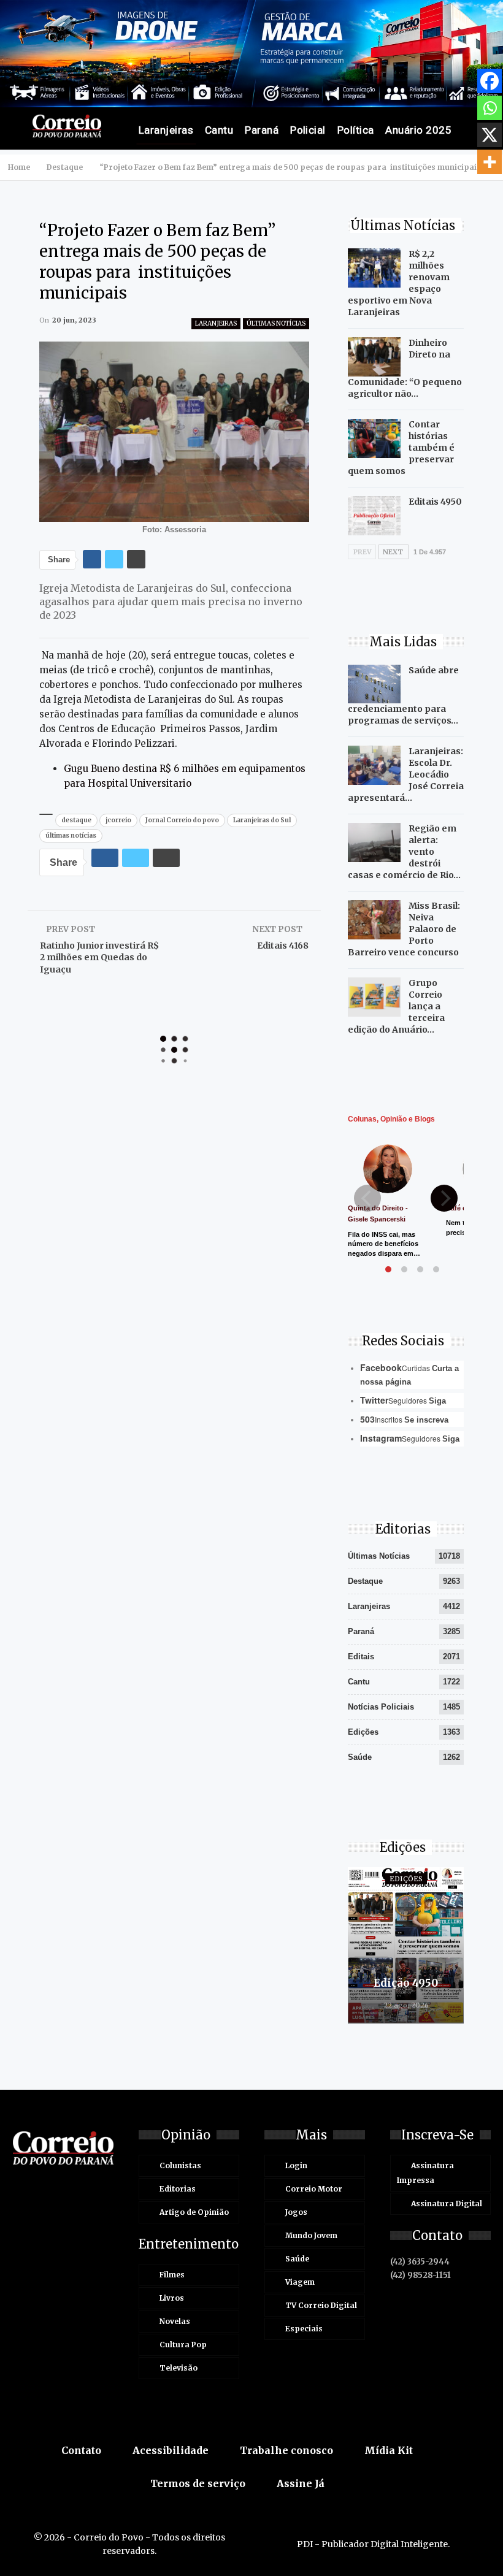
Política (356, 130)
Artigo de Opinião (194, 2212)
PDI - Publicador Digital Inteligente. (373, 2544)
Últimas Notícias (276, 323)
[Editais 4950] (374, 516)
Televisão (179, 2368)
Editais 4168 (283, 946)
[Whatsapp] (490, 108)
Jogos (296, 2212)
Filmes (172, 2275)
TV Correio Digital (321, 2305)
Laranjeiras (166, 130)
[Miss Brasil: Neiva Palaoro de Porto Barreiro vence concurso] (374, 920)
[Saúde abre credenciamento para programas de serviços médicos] (374, 684)
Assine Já (301, 2483)
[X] (490, 135)
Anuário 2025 (418, 130)
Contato (81, 2450)
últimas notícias (71, 835)
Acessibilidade (171, 2450)
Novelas (175, 2321)
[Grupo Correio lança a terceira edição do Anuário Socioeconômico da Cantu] (374, 997)
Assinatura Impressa (425, 2173)
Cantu (219, 130)
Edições (363, 1732)
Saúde (360, 1757)
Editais (361, 1657)
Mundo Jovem (311, 2235)
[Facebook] (490, 81)
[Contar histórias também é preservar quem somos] (374, 438)
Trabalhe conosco (286, 2450)
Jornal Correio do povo (182, 820)
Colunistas (180, 2165)
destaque (76, 820)
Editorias (178, 2189)
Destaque (365, 1581)
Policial (308, 130)
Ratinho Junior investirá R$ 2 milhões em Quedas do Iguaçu (99, 957)
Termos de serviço (198, 2483)
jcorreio (118, 820)
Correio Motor (314, 2189)
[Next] (444, 1198)
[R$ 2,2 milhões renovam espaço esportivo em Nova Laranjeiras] (374, 268)
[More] (490, 162)
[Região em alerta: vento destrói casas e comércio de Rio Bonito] (374, 843)
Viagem (300, 2282)
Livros (172, 2298)
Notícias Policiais (381, 1707)
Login (296, 2165)
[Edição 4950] (406, 1945)
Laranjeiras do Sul (262, 820)
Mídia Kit (389, 2450)
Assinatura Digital (447, 2203)
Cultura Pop (183, 2345)
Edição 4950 (406, 1983)
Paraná (262, 130)
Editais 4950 (435, 502)
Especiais (304, 2329)
